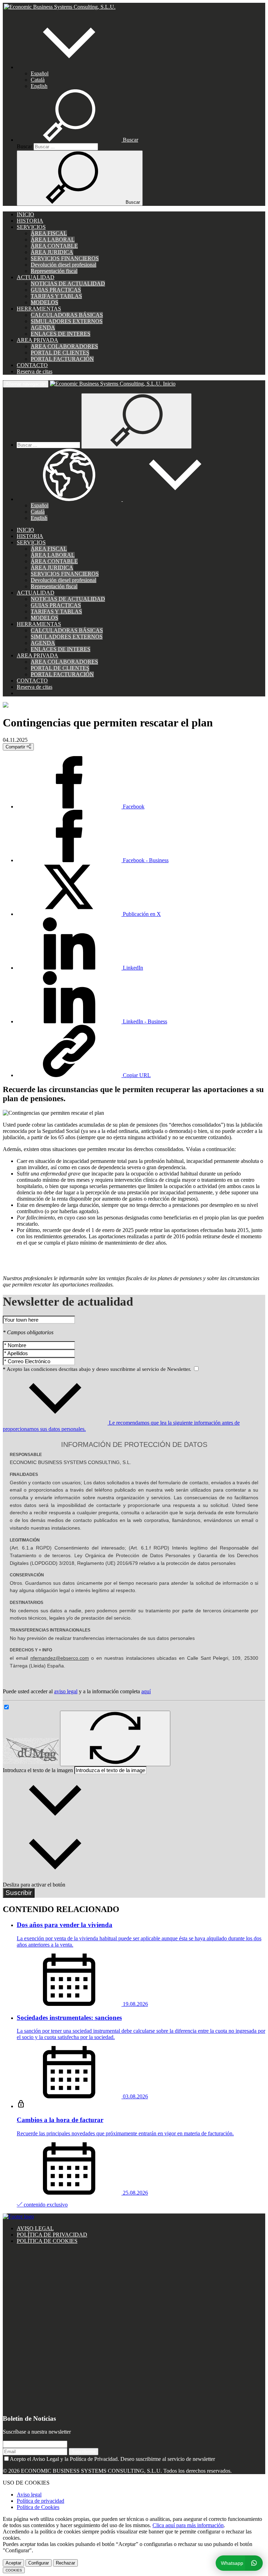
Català (38, 80)
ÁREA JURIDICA (52, 252)
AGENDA (43, 327)
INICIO (25, 214)
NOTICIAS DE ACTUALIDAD (68, 283)
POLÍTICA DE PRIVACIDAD (52, 2235)
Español (40, 73)
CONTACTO (32, 365)
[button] (69, 67)
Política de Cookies (38, 2507)
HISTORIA (30, 221)
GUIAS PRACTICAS (56, 290)
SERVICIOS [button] (31, 227)
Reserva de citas (35, 371)
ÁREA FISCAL (49, 233)
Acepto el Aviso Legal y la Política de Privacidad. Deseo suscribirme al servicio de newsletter (112, 2459)
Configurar (39, 2563)
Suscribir (19, 1893)
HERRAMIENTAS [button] (39, 309)
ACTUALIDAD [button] (36, 277)
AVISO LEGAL (35, 2228)
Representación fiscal (54, 271)
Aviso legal (29, 2495)
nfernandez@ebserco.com (60, 1658)
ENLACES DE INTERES (61, 334)
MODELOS (44, 302)
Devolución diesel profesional (64, 265)
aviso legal (66, 1691)
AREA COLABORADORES (64, 346)
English (39, 86)
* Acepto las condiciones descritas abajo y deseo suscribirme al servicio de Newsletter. (98, 1369)
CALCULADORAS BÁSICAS (67, 315)
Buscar (24, 146)
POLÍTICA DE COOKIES (47, 2241)
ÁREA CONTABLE (54, 246)
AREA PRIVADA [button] (38, 340)
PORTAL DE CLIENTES (60, 353)
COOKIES (14, 2570)
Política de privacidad (40, 2501)
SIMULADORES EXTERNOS (67, 321)
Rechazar (65, 2563)
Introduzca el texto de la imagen (38, 1770)
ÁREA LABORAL (53, 240)
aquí (146, 1691)
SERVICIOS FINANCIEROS (65, 258)
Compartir (16, 747)
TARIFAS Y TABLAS (56, 296)
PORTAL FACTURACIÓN (62, 359)
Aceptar (13, 2563)
